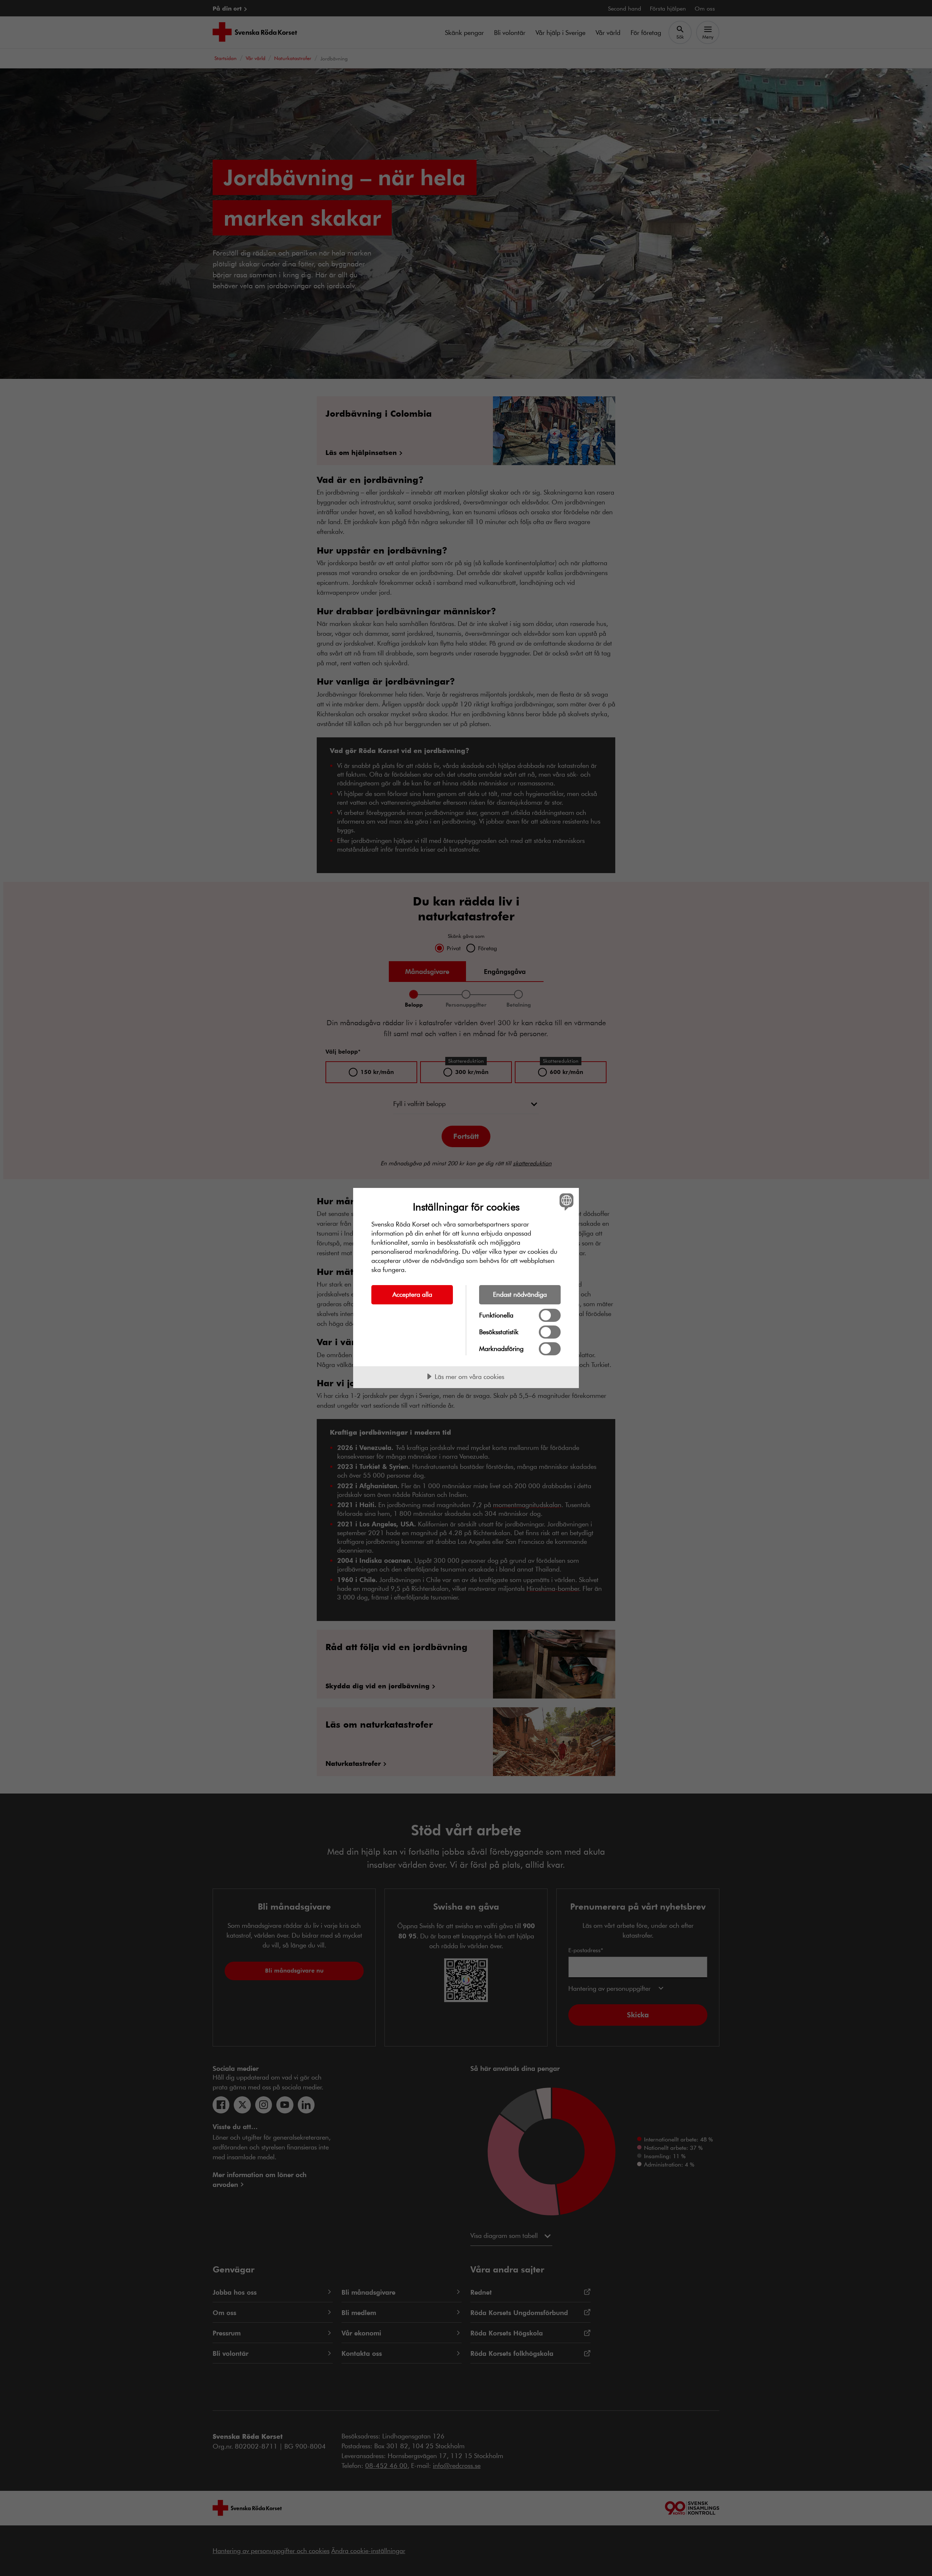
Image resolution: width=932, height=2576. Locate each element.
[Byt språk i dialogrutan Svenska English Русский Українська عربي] (565, 1202)
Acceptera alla (412, 1294)
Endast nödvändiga (520, 1294)
